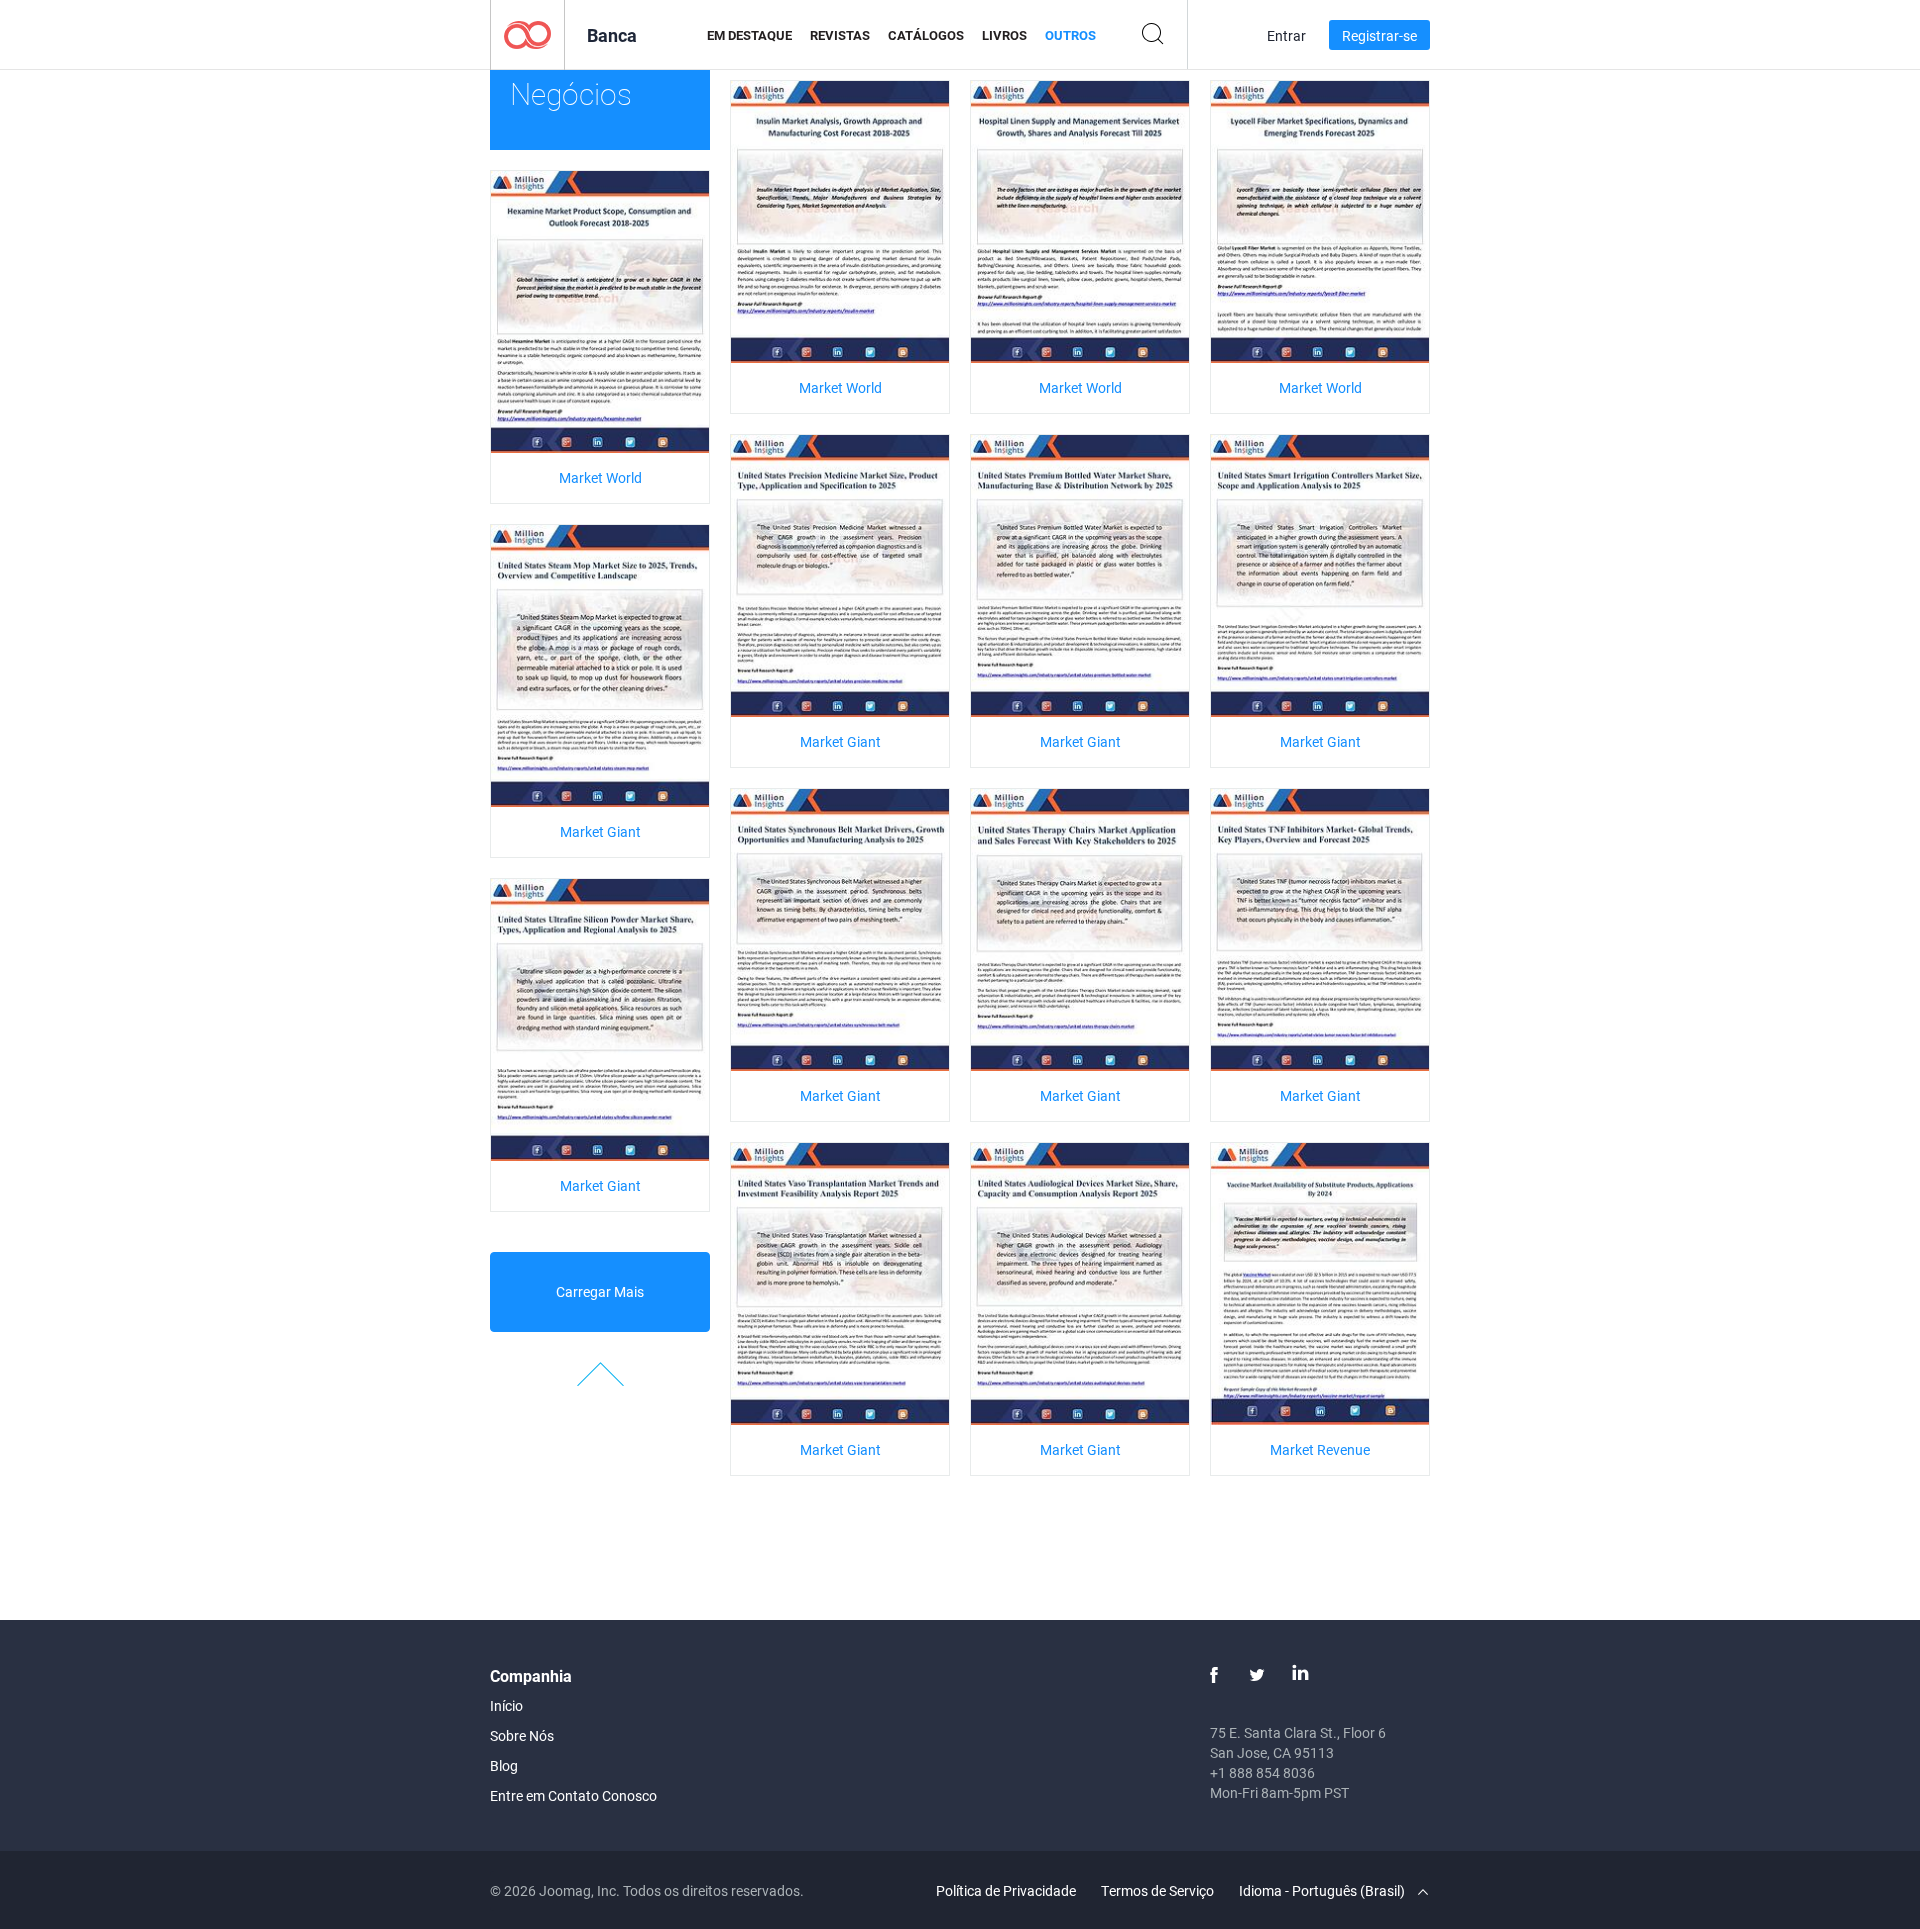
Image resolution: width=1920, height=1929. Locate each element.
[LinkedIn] (1300, 1675)
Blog (504, 1765)
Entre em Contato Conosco (573, 1795)
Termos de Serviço (1157, 1890)
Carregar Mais (600, 1291)
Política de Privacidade (1006, 1890)
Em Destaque (749, 35)
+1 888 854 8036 (1262, 1772)
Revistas (840, 35)
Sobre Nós (522, 1735)
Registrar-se (1379, 35)
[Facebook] (1214, 1675)
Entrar (1286, 35)
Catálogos (926, 35)
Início (506, 1705)
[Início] (527, 33)
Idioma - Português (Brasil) (1323, 1890)
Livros (1004, 35)
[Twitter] (1257, 1675)
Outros (1070, 35)
